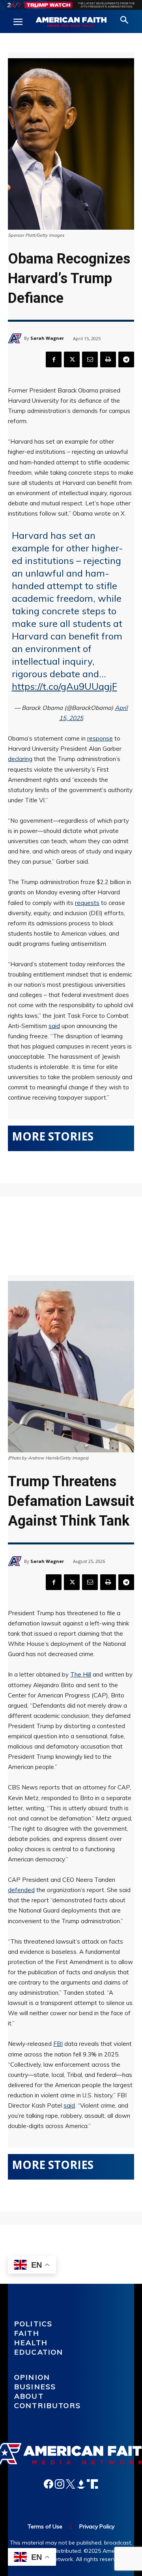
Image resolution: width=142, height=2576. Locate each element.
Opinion (32, 2377)
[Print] (108, 359)
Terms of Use (45, 2526)
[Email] (90, 359)
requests (87, 903)
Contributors (48, 2406)
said (54, 1026)
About (29, 2396)
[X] (72, 359)
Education (39, 2352)
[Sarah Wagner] (16, 338)
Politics (33, 2324)
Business (35, 2387)
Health (31, 2343)
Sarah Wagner (47, 338)
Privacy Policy (97, 2526)
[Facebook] (54, 359)
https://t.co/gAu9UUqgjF (64, 686)
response (100, 738)
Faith (27, 2333)
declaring (20, 759)
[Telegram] (126, 359)
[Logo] (71, 22)
